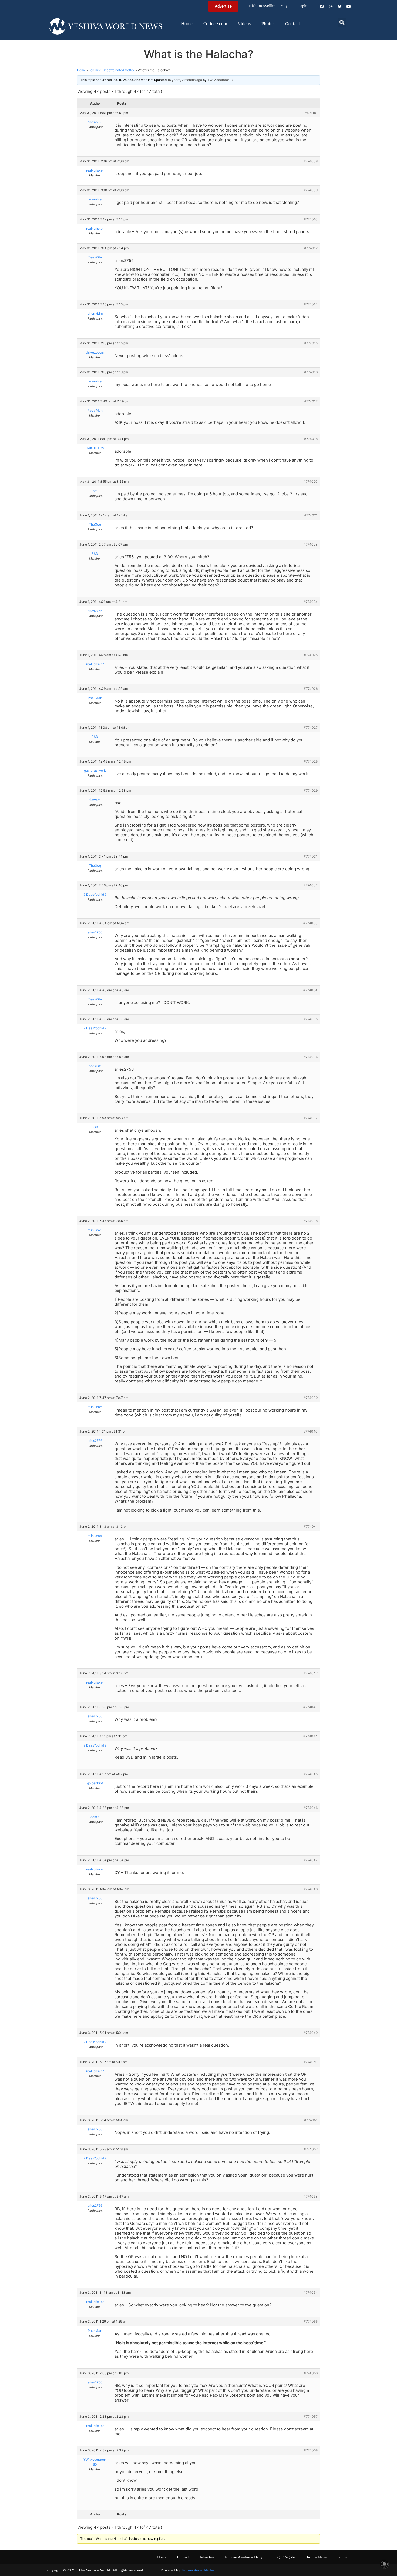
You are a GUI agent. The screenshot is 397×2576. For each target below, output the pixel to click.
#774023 (311, 544)
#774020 (311, 481)
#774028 (311, 761)
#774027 (311, 728)
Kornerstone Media (198, 2570)
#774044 (310, 1736)
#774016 (311, 372)
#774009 (311, 190)
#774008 (311, 161)
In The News (317, 2557)
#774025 (311, 655)
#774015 (311, 343)
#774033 (310, 923)
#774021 (311, 515)
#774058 (311, 2450)
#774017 (311, 401)
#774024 (311, 602)
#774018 (311, 439)
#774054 (311, 2293)
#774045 (311, 1774)
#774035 (311, 1019)
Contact (293, 24)
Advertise (207, 2557)
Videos (244, 24)
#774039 (311, 1398)
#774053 (311, 2196)
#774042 (311, 1673)
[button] (342, 22)
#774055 (311, 2321)
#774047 (311, 1860)
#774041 (311, 1527)
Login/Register (285, 2557)
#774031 (311, 856)
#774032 (311, 885)
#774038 (311, 1221)
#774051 (311, 2120)
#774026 (311, 689)
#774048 (311, 1889)
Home (187, 24)
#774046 (311, 1808)
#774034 (310, 990)
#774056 (311, 2373)
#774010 (311, 219)
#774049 (311, 2033)
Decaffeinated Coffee (119, 70)
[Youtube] (349, 6)
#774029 (311, 790)
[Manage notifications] (384, 2564)
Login (303, 6)
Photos (268, 24)
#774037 (311, 1118)
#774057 (311, 2417)
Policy (342, 2557)
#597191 (311, 113)
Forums (94, 70)
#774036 (311, 1057)
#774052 (311, 2149)
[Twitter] (340, 6)
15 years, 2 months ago (185, 80)
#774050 (311, 2062)
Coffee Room (215, 24)
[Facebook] (322, 6)
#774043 (310, 1707)
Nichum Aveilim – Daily (268, 6)
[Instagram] (331, 6)
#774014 (311, 304)
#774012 (311, 248)
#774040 (310, 1431)
